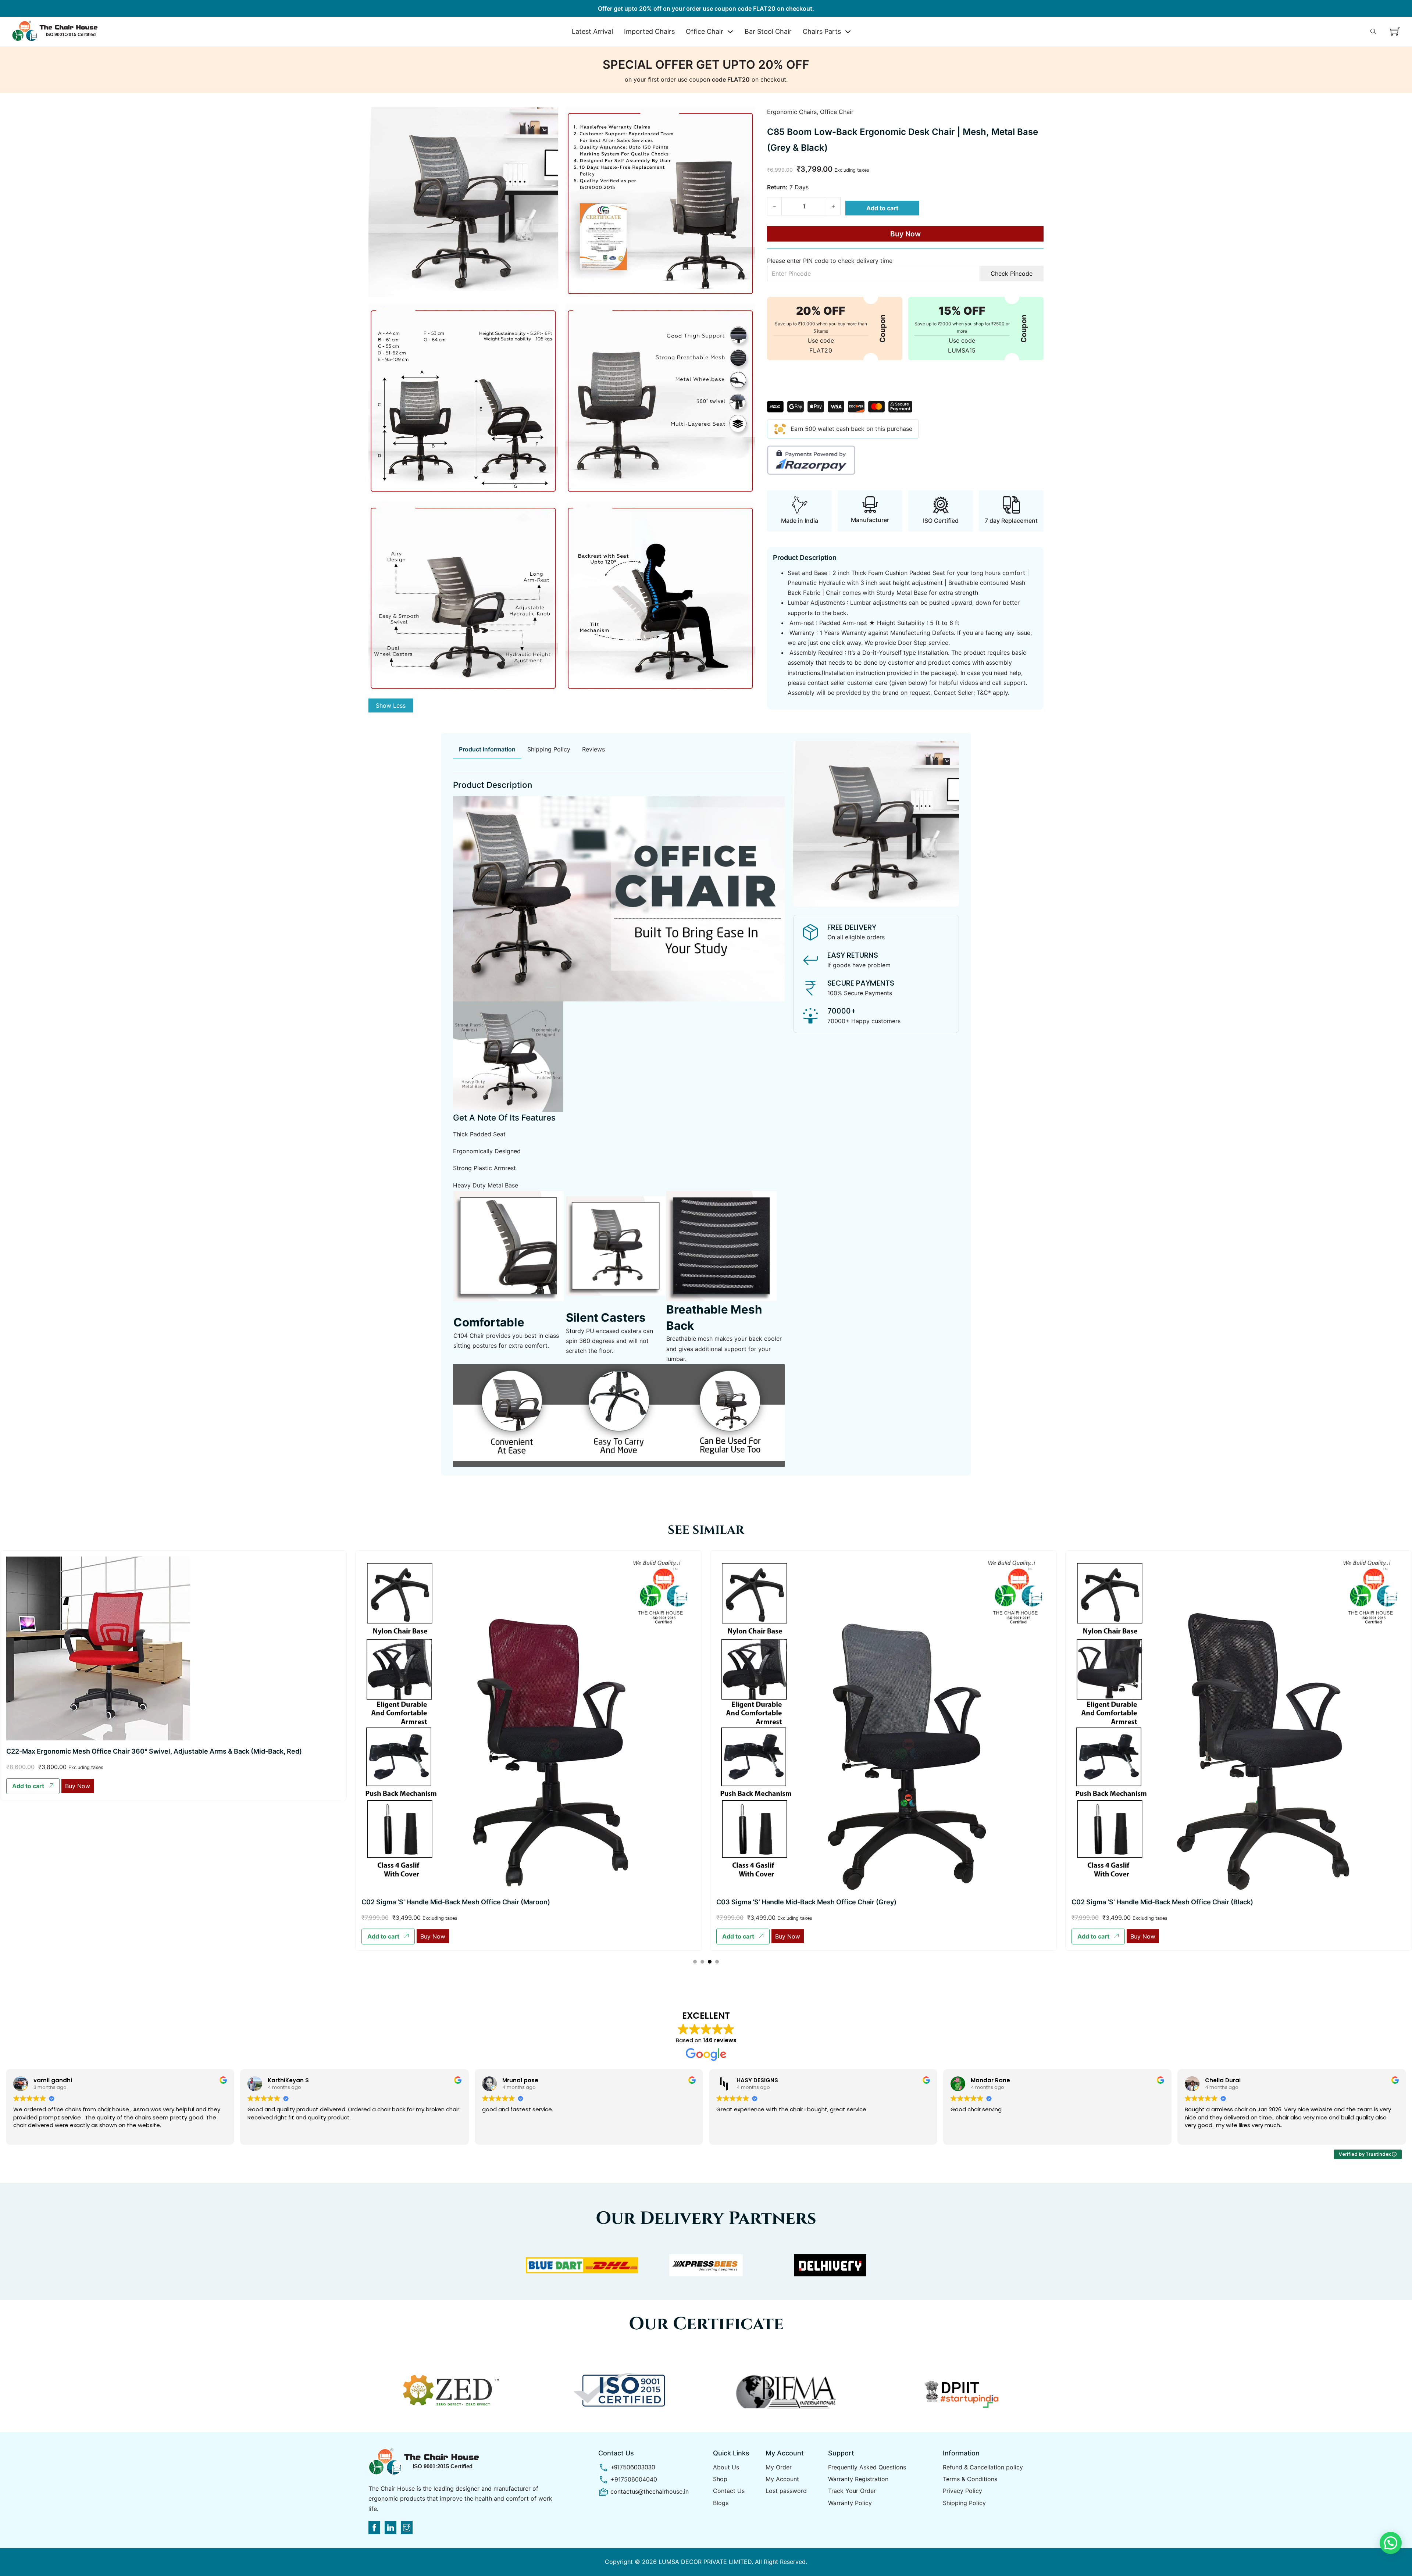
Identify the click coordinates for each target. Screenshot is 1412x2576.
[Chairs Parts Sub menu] (848, 32)
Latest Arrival (592, 31)
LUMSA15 (962, 350)
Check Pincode (1012, 274)
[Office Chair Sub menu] (730, 32)
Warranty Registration (858, 2479)
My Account (782, 2479)
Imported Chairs (649, 31)
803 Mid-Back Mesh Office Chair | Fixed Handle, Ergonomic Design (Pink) (1188, 1678)
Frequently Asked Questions (867, 2467)
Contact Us (729, 2491)
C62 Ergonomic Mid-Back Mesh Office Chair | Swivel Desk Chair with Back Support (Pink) (503, 1751)
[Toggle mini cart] (1395, 31)
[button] (33, 1937)
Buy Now (905, 234)
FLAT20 (821, 350)
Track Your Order (852, 2491)
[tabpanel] (619, 1117)
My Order (779, 2467)
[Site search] (1373, 32)
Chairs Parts (822, 31)
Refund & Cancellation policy (983, 2467)
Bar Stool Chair (768, 31)
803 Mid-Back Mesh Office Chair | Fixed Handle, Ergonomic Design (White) (835, 1678)
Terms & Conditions (970, 2479)
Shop (720, 2479)
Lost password (786, 2491)
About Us (726, 2467)
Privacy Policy (962, 2491)
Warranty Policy (850, 2503)
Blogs (721, 2503)
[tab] (487, 750)
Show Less (391, 705)
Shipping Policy (964, 2503)
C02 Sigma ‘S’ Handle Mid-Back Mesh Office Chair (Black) (97, 1902)
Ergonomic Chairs (792, 112)
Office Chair (705, 31)
